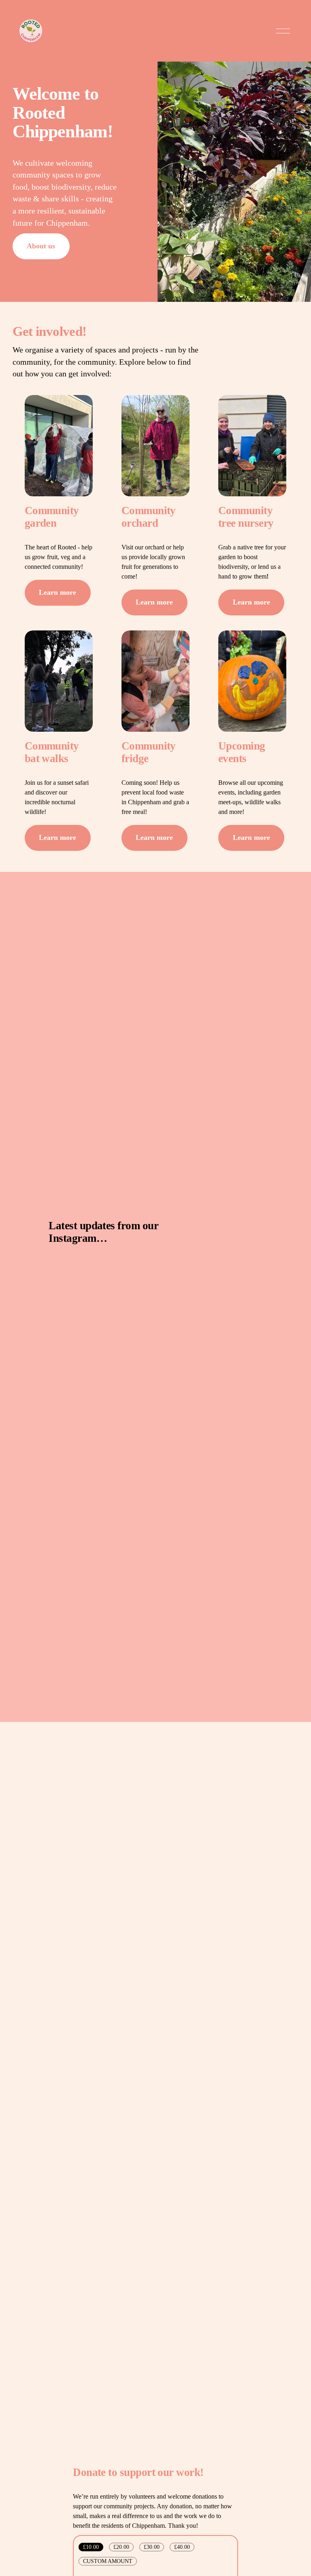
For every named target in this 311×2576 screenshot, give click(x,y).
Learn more (58, 592)
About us (41, 246)
